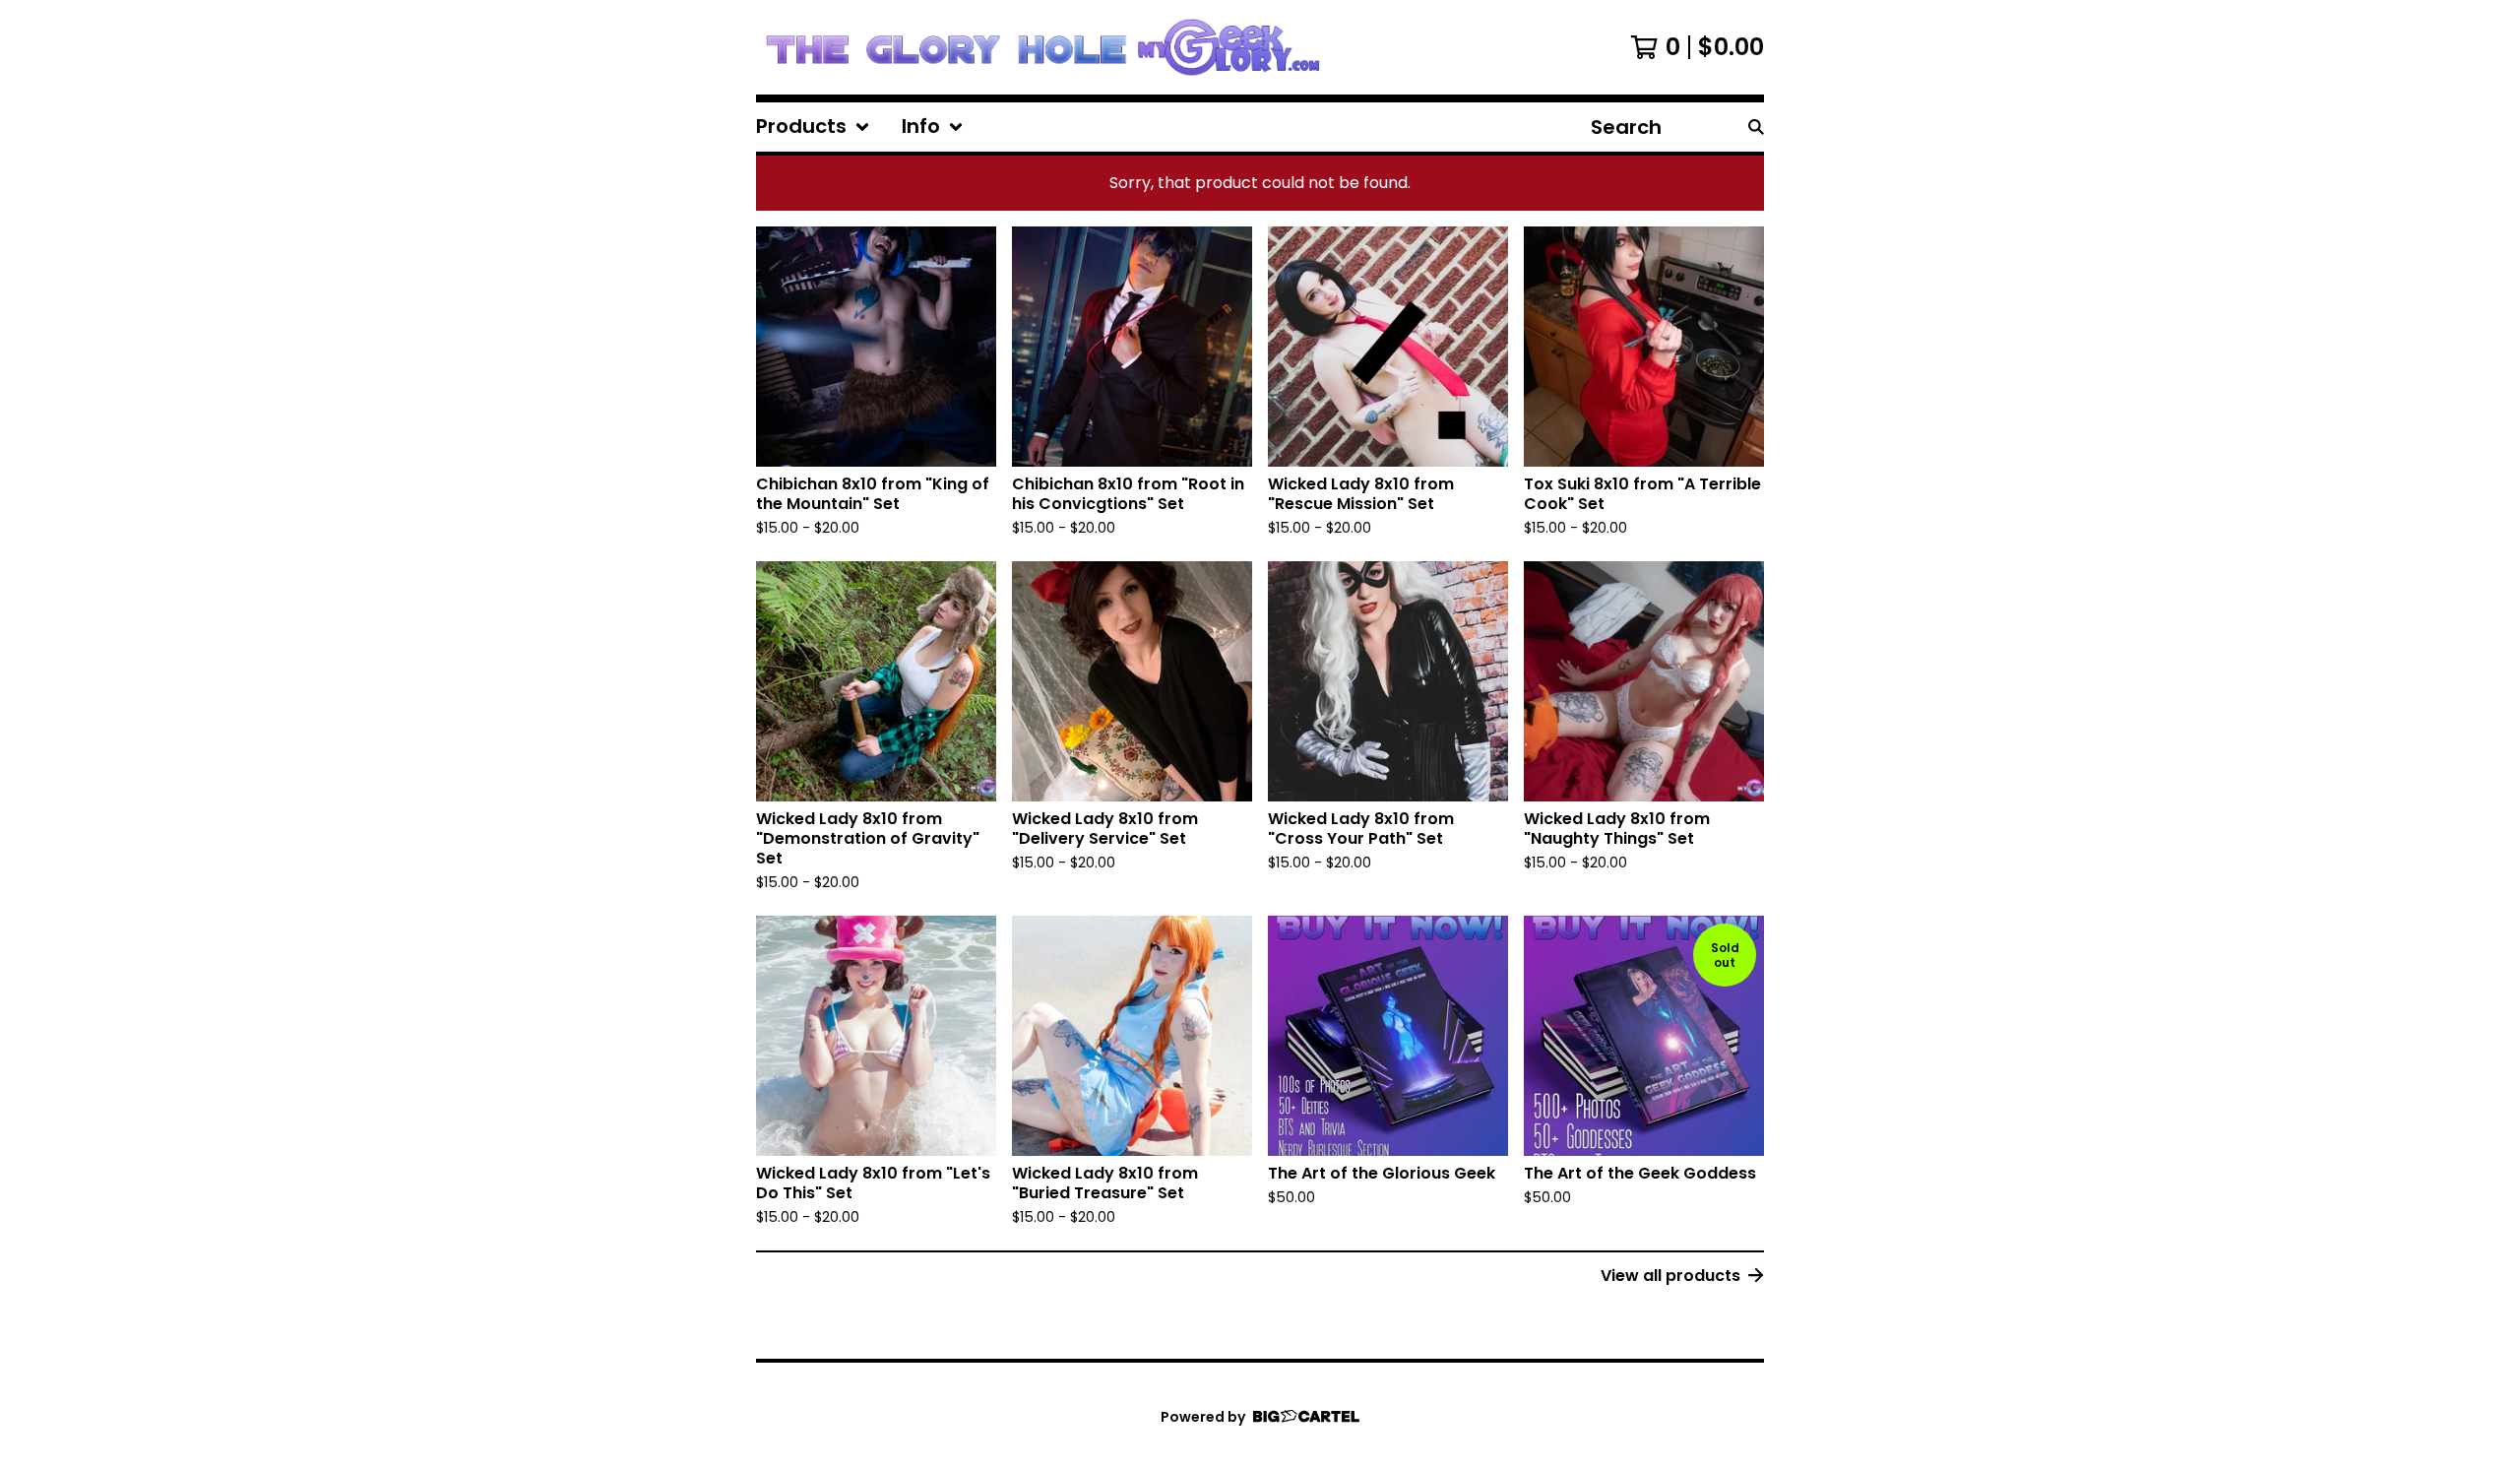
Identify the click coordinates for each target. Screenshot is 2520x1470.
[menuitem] (813, 127)
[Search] (1756, 127)
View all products (1670, 1276)
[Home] (1042, 47)
